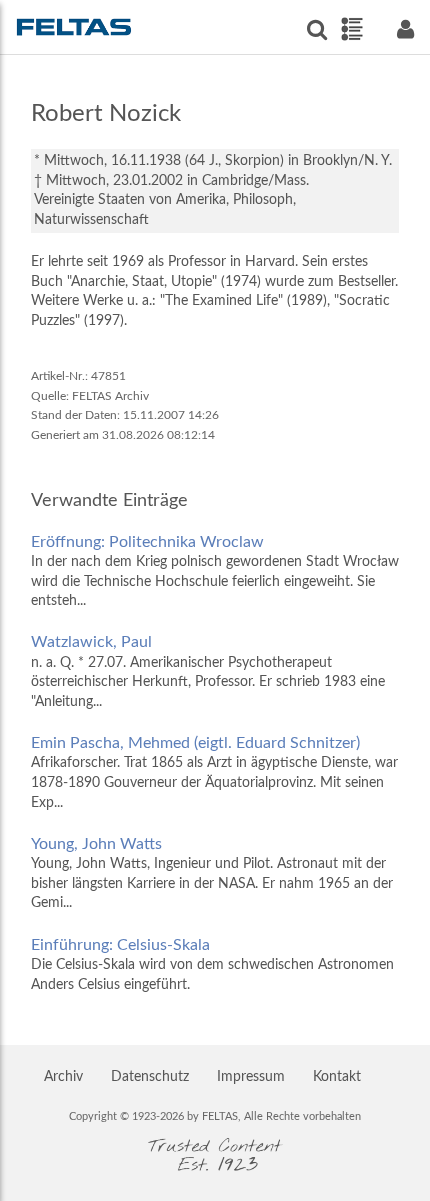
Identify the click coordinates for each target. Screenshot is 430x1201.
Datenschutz (150, 1077)
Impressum (251, 1077)
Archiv (63, 1077)
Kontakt (337, 1077)
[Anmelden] (405, 29)
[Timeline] (351, 29)
